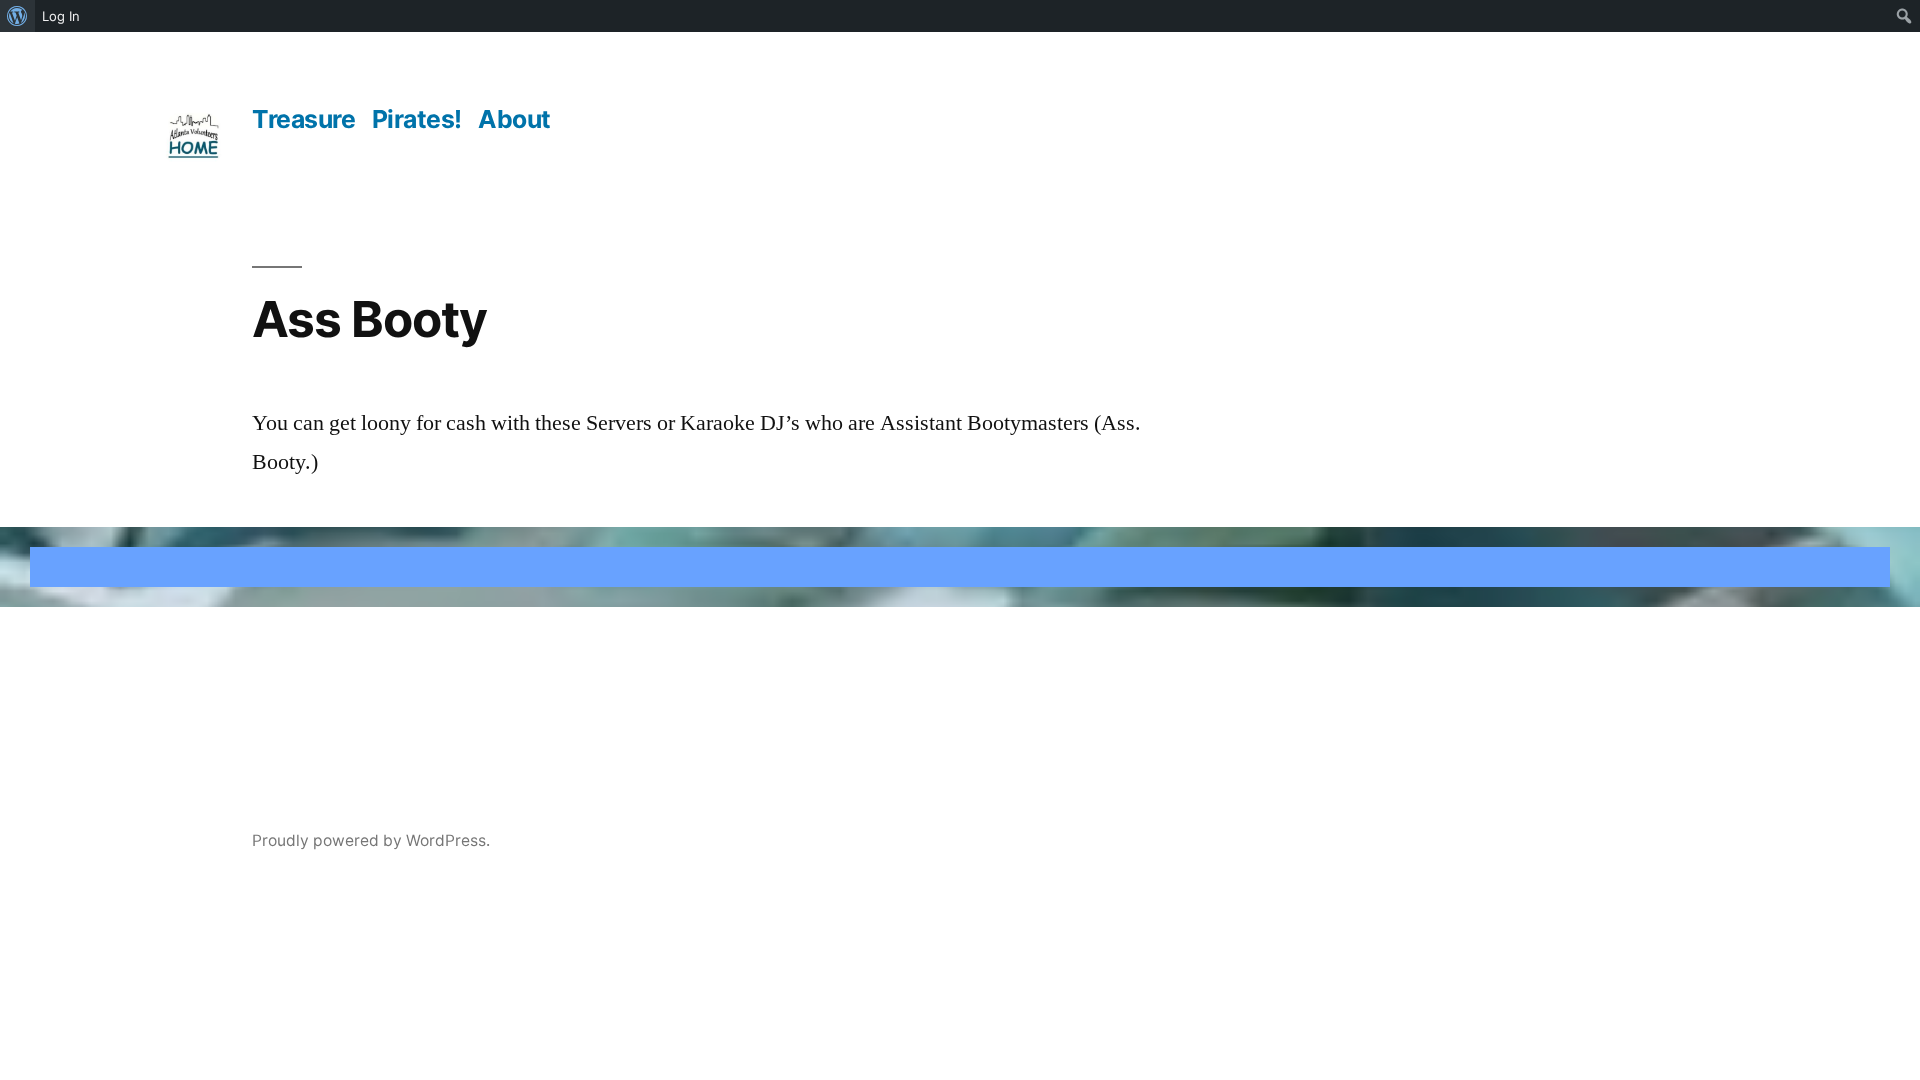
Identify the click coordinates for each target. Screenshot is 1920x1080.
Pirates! (417, 119)
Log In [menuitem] (61, 16)
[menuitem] (17, 16)
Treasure (303, 119)
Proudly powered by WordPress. (371, 840)
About (514, 119)
